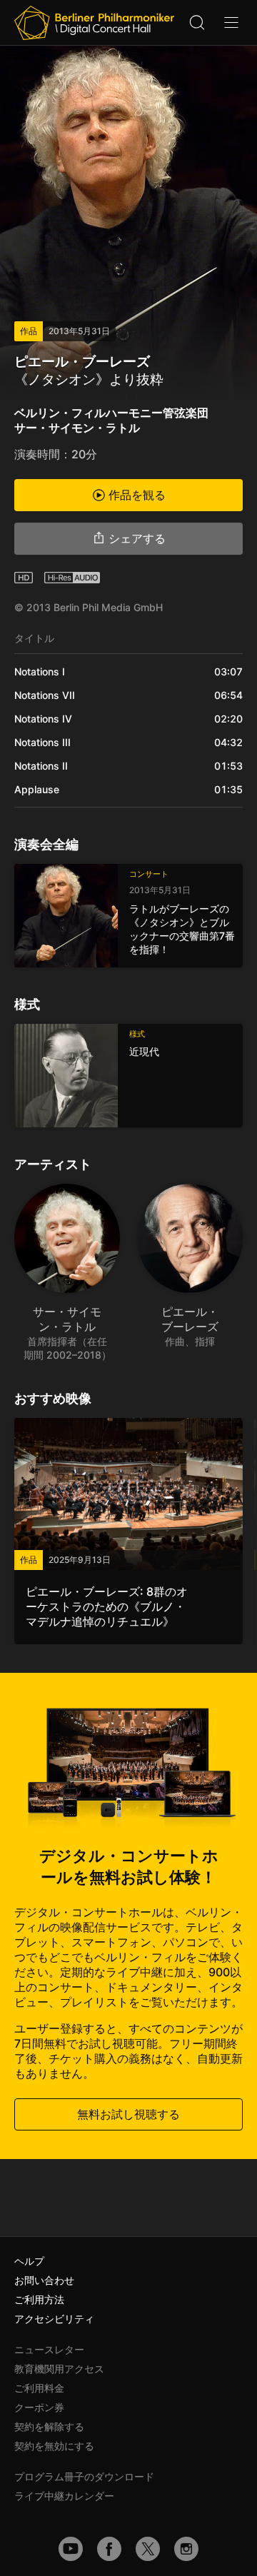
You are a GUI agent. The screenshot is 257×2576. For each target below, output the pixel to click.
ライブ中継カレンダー (64, 2496)
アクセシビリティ (54, 2319)
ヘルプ (29, 2261)
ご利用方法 (39, 2299)
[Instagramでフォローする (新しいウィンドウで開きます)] (186, 2549)
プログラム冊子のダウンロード (84, 2476)
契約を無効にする (54, 2446)
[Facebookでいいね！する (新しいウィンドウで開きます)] (109, 2549)
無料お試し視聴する (128, 2114)
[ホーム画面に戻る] (94, 23)
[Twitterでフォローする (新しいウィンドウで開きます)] (148, 2549)
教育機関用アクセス (59, 2369)
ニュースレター (49, 2349)
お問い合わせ (44, 2280)
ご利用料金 (39, 2388)
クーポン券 (39, 2407)
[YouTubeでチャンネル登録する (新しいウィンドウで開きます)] (71, 2549)
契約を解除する (49, 2426)
